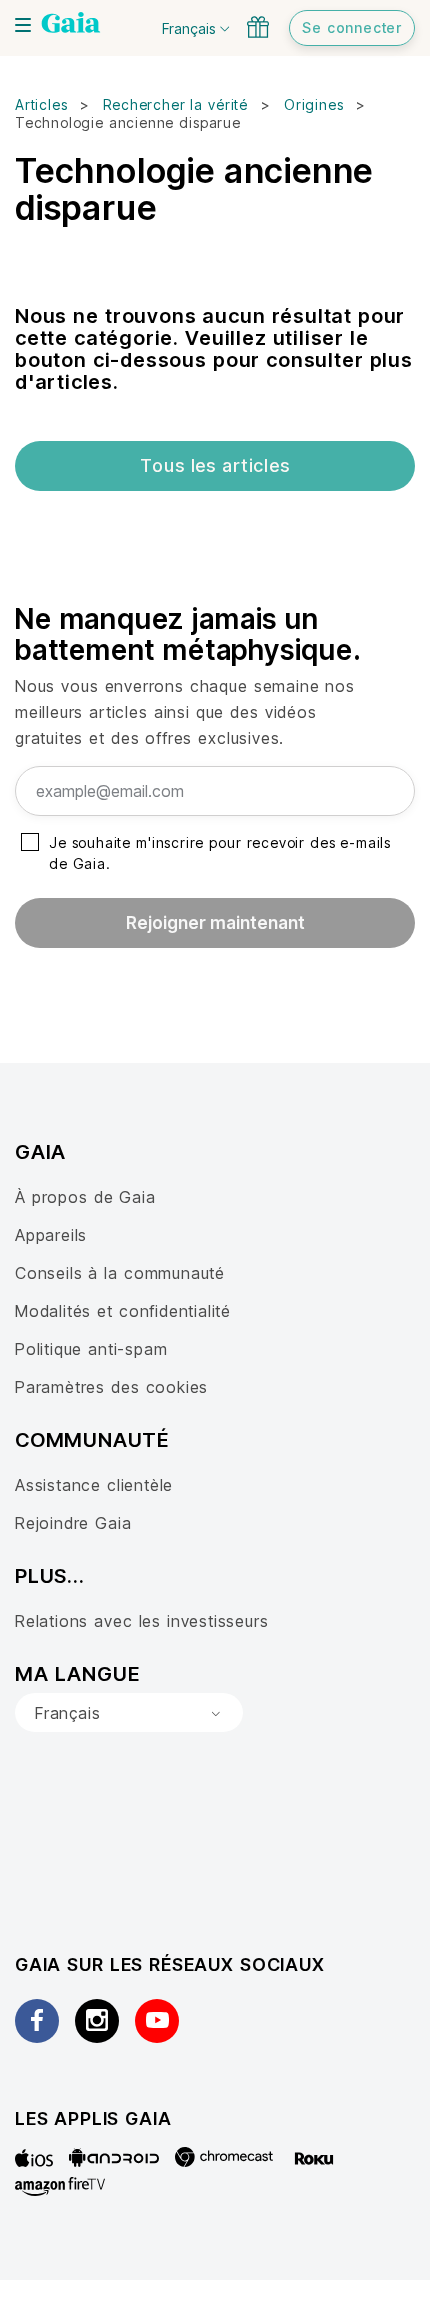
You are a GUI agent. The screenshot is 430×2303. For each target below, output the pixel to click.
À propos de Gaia (85, 1197)
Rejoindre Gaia (73, 1523)
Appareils (51, 1235)
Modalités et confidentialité (123, 1311)
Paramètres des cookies (111, 1387)
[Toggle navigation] (23, 25)
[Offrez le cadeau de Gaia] (258, 27)
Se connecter (352, 27)
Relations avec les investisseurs (141, 1621)
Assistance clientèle (94, 1485)
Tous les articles (214, 465)
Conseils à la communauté (120, 1273)
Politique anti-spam (91, 1349)
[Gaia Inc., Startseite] (71, 25)
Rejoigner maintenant (215, 923)
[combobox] (129, 1713)
